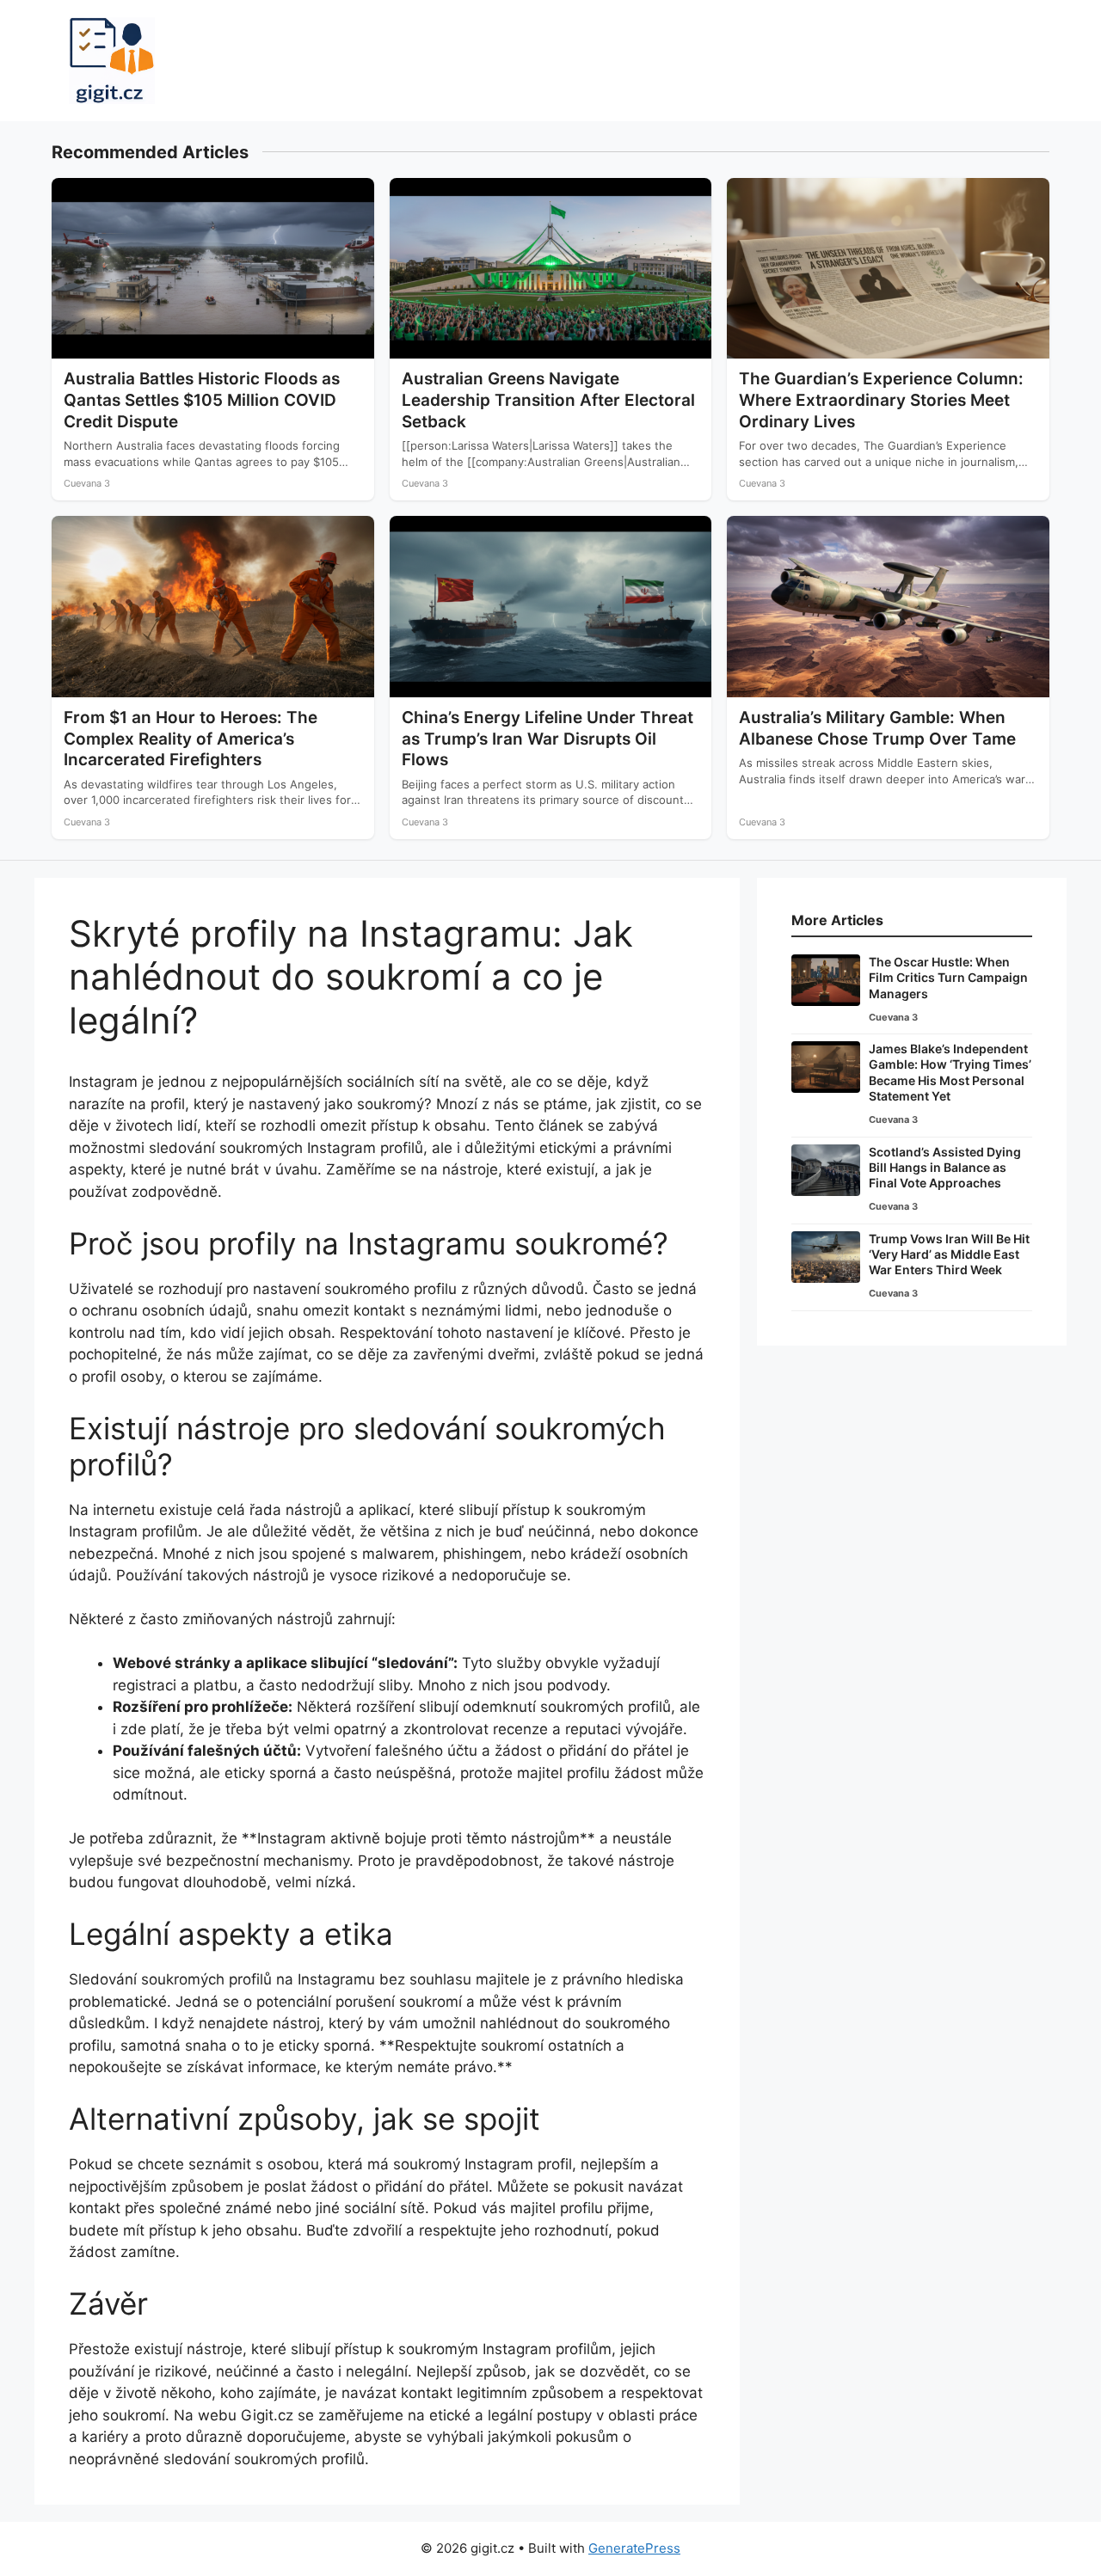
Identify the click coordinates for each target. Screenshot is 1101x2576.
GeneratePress (634, 2548)
